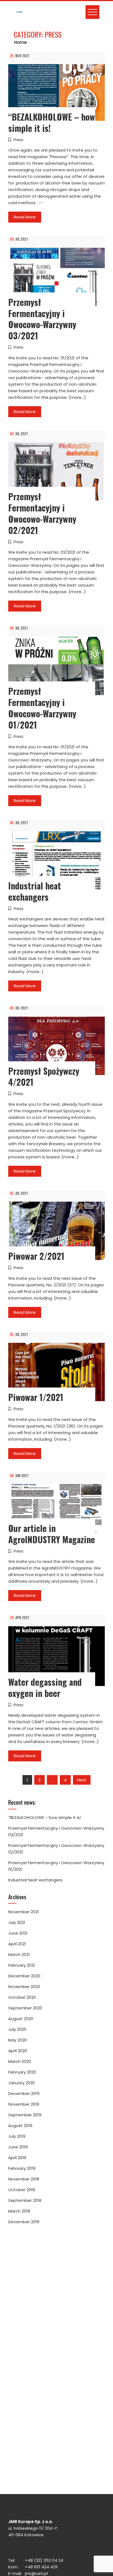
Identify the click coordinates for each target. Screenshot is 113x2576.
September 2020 (25, 2008)
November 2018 (24, 2179)
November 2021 (24, 1912)
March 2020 (20, 2061)
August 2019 (20, 2126)
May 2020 (18, 2040)
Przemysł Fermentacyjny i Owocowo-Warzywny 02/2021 (42, 513)
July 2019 (17, 2136)
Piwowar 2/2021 (36, 1256)
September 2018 (25, 2200)
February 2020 (22, 2072)
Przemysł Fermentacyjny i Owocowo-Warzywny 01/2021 (42, 708)
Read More (25, 217)
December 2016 (24, 2222)
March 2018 (19, 2211)
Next (82, 1780)
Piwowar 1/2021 (36, 1397)
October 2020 (22, 1997)
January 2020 (22, 2083)
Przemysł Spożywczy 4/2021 (44, 1076)
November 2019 (24, 2104)
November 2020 (24, 1987)
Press (18, 140)
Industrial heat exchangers (35, 891)
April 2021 (17, 1944)
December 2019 (24, 2093)
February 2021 (22, 1965)
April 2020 (18, 2051)
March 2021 (19, 1954)
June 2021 (18, 1933)
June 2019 (18, 2147)
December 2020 (24, 1976)
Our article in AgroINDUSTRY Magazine (52, 1534)
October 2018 (22, 2190)
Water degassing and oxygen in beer (45, 1687)
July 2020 (17, 2029)
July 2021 (17, 1922)
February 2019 (22, 2168)
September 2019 (25, 2115)
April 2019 (17, 2158)
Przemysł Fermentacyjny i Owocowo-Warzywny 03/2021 (42, 319)
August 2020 (21, 2019)
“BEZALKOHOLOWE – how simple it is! (52, 122)
